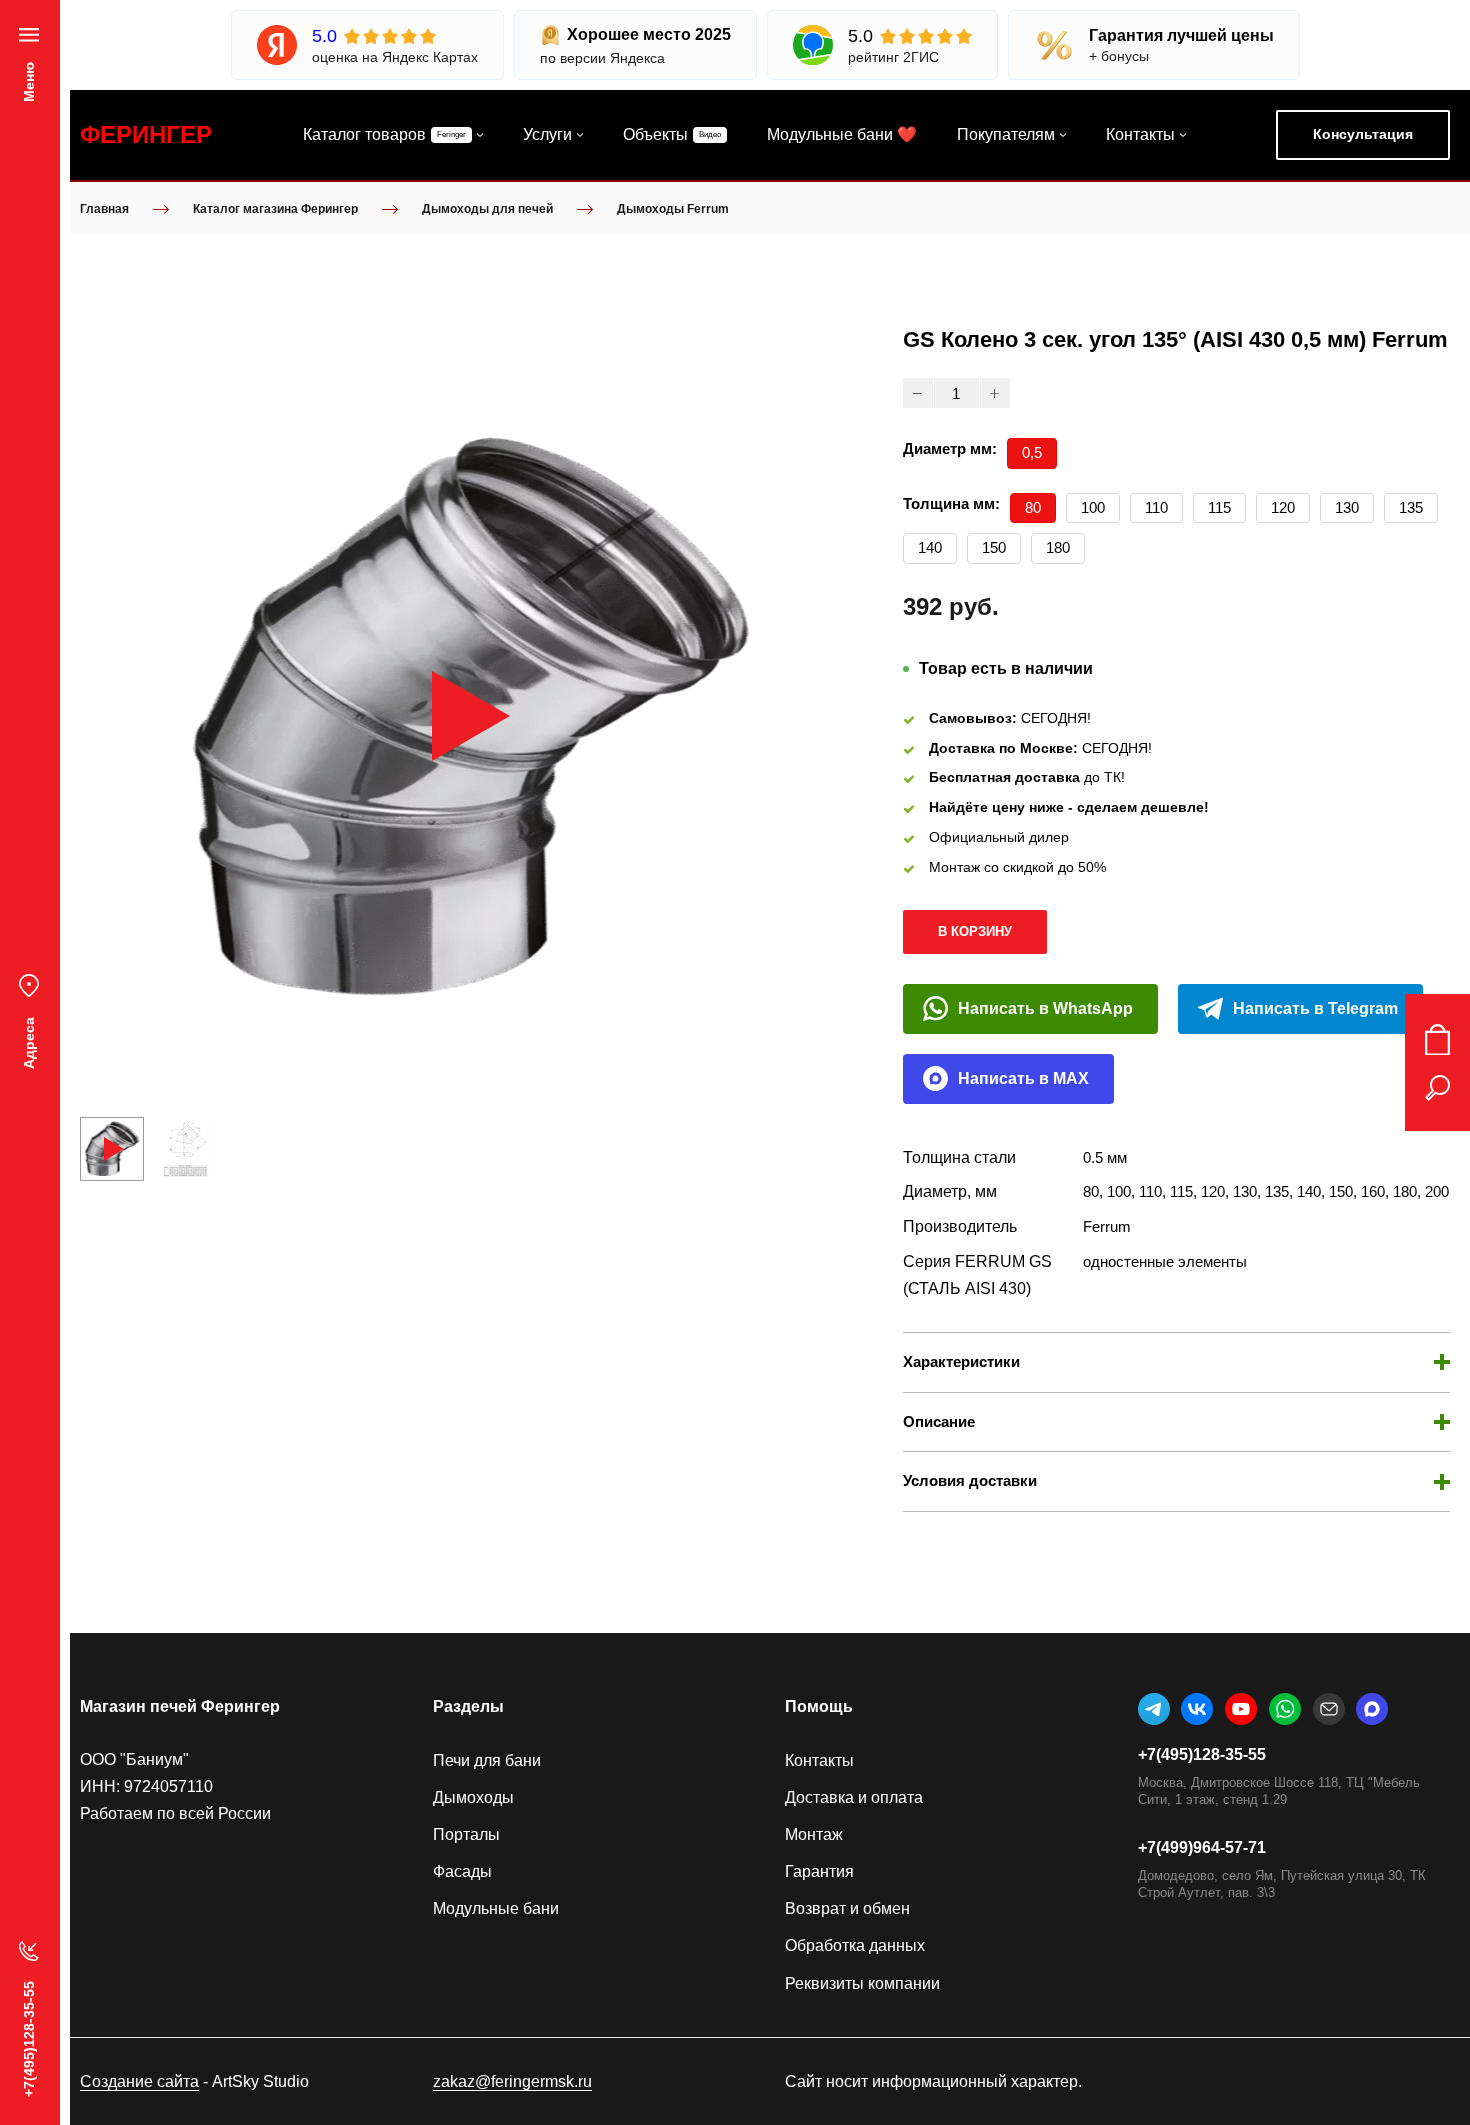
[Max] (1372, 1709)
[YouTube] (1241, 1709)
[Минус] (918, 393)
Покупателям (1006, 134)
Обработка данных (855, 1945)
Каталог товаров (364, 134)
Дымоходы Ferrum (673, 209)
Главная (104, 209)
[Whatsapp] (1285, 1709)
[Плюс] (995, 393)
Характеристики (961, 1361)
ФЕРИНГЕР (146, 134)
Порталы (466, 1834)
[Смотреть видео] (471, 716)
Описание (939, 1421)
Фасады (462, 1871)
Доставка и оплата (854, 1797)
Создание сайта (139, 2081)
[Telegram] (1154, 1709)
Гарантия (819, 1871)
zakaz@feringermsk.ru (512, 2081)
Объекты (655, 134)
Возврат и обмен (847, 1908)
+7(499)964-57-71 (1202, 1847)
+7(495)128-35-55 (1202, 1754)
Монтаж (814, 1834)
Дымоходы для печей (487, 209)
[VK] (1197, 1709)
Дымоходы (473, 1797)
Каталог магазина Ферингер (275, 209)
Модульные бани (496, 1908)
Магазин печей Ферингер (180, 1706)
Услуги (547, 134)
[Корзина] (1437, 1040)
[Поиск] (1437, 1088)
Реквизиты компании (862, 1983)
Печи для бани (487, 1760)
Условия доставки (970, 1480)
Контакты (1140, 134)
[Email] (1329, 1709)
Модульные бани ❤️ (842, 134)
